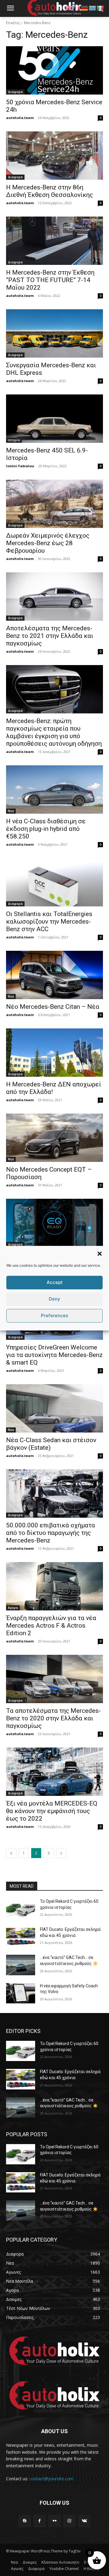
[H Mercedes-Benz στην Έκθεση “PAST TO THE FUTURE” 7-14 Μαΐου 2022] (54, 241)
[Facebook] (40, 2521)
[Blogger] (25, 2521)
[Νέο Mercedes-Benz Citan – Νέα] (54, 975)
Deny (54, 1299)
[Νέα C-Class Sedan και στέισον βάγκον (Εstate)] (54, 1408)
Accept (55, 1282)
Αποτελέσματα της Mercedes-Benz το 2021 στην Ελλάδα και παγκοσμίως (50, 636)
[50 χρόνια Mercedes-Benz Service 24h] (54, 70)
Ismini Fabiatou (20, 466)
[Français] (77, 8)
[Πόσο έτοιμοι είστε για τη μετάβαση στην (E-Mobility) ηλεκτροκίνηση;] (54, 1223)
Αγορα (13, 1608)
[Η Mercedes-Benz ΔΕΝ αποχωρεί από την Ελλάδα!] (54, 1053)
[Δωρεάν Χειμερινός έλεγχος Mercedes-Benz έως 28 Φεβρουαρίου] (54, 504)
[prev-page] (11, 1853)
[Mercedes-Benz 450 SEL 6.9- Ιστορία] (54, 419)
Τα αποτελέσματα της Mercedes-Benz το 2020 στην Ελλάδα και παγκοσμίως (53, 1718)
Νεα (11, 811)
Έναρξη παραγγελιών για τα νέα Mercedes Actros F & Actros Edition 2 (51, 1626)
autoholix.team (20, 118)
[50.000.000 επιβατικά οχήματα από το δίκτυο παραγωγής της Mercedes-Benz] (54, 1494)
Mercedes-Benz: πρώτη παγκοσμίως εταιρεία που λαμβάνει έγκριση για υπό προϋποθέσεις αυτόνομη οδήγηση (54, 732)
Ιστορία (14, 440)
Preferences (54, 1315)
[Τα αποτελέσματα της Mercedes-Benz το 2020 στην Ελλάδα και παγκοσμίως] (54, 1679)
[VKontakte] (84, 2521)
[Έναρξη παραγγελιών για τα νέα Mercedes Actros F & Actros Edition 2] (54, 1586)
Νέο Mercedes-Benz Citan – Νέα (53, 1007)
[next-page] (61, 1853)
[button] (100, 1254)
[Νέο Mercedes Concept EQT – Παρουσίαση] (54, 1138)
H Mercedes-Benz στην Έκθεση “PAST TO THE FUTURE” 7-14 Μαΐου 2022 (50, 280)
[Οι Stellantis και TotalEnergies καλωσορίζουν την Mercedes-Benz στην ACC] (54, 882)
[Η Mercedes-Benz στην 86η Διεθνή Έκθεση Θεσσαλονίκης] (54, 156)
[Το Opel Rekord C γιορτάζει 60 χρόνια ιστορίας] (21, 1909)
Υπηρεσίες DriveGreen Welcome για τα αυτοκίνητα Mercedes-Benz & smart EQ (54, 1355)
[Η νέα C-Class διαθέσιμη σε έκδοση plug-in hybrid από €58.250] (54, 790)
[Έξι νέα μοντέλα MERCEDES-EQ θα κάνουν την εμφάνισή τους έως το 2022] (54, 1772)
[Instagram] (69, 2521)
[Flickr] (54, 2521)
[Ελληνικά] (93, 8)
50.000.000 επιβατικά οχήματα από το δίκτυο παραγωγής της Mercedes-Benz (51, 1533)
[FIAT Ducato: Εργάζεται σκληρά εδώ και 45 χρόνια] (21, 1937)
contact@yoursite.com (51, 2479)
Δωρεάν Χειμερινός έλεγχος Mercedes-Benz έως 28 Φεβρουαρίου (48, 543)
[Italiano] (101, 8)
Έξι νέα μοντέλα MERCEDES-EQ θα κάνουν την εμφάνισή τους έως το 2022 (52, 1811)
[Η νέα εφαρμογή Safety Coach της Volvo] (21, 1993)
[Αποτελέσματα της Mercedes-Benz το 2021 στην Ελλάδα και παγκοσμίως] (54, 597)
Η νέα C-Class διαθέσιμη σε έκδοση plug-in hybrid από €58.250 (46, 829)
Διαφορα (15, 92)
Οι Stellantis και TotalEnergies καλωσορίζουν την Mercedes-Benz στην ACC (49, 921)
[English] (69, 8)
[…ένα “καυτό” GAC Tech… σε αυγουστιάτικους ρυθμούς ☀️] (21, 1965)
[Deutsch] (85, 8)
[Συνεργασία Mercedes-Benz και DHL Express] (54, 333)
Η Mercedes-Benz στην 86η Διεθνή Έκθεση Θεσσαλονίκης (50, 191)
